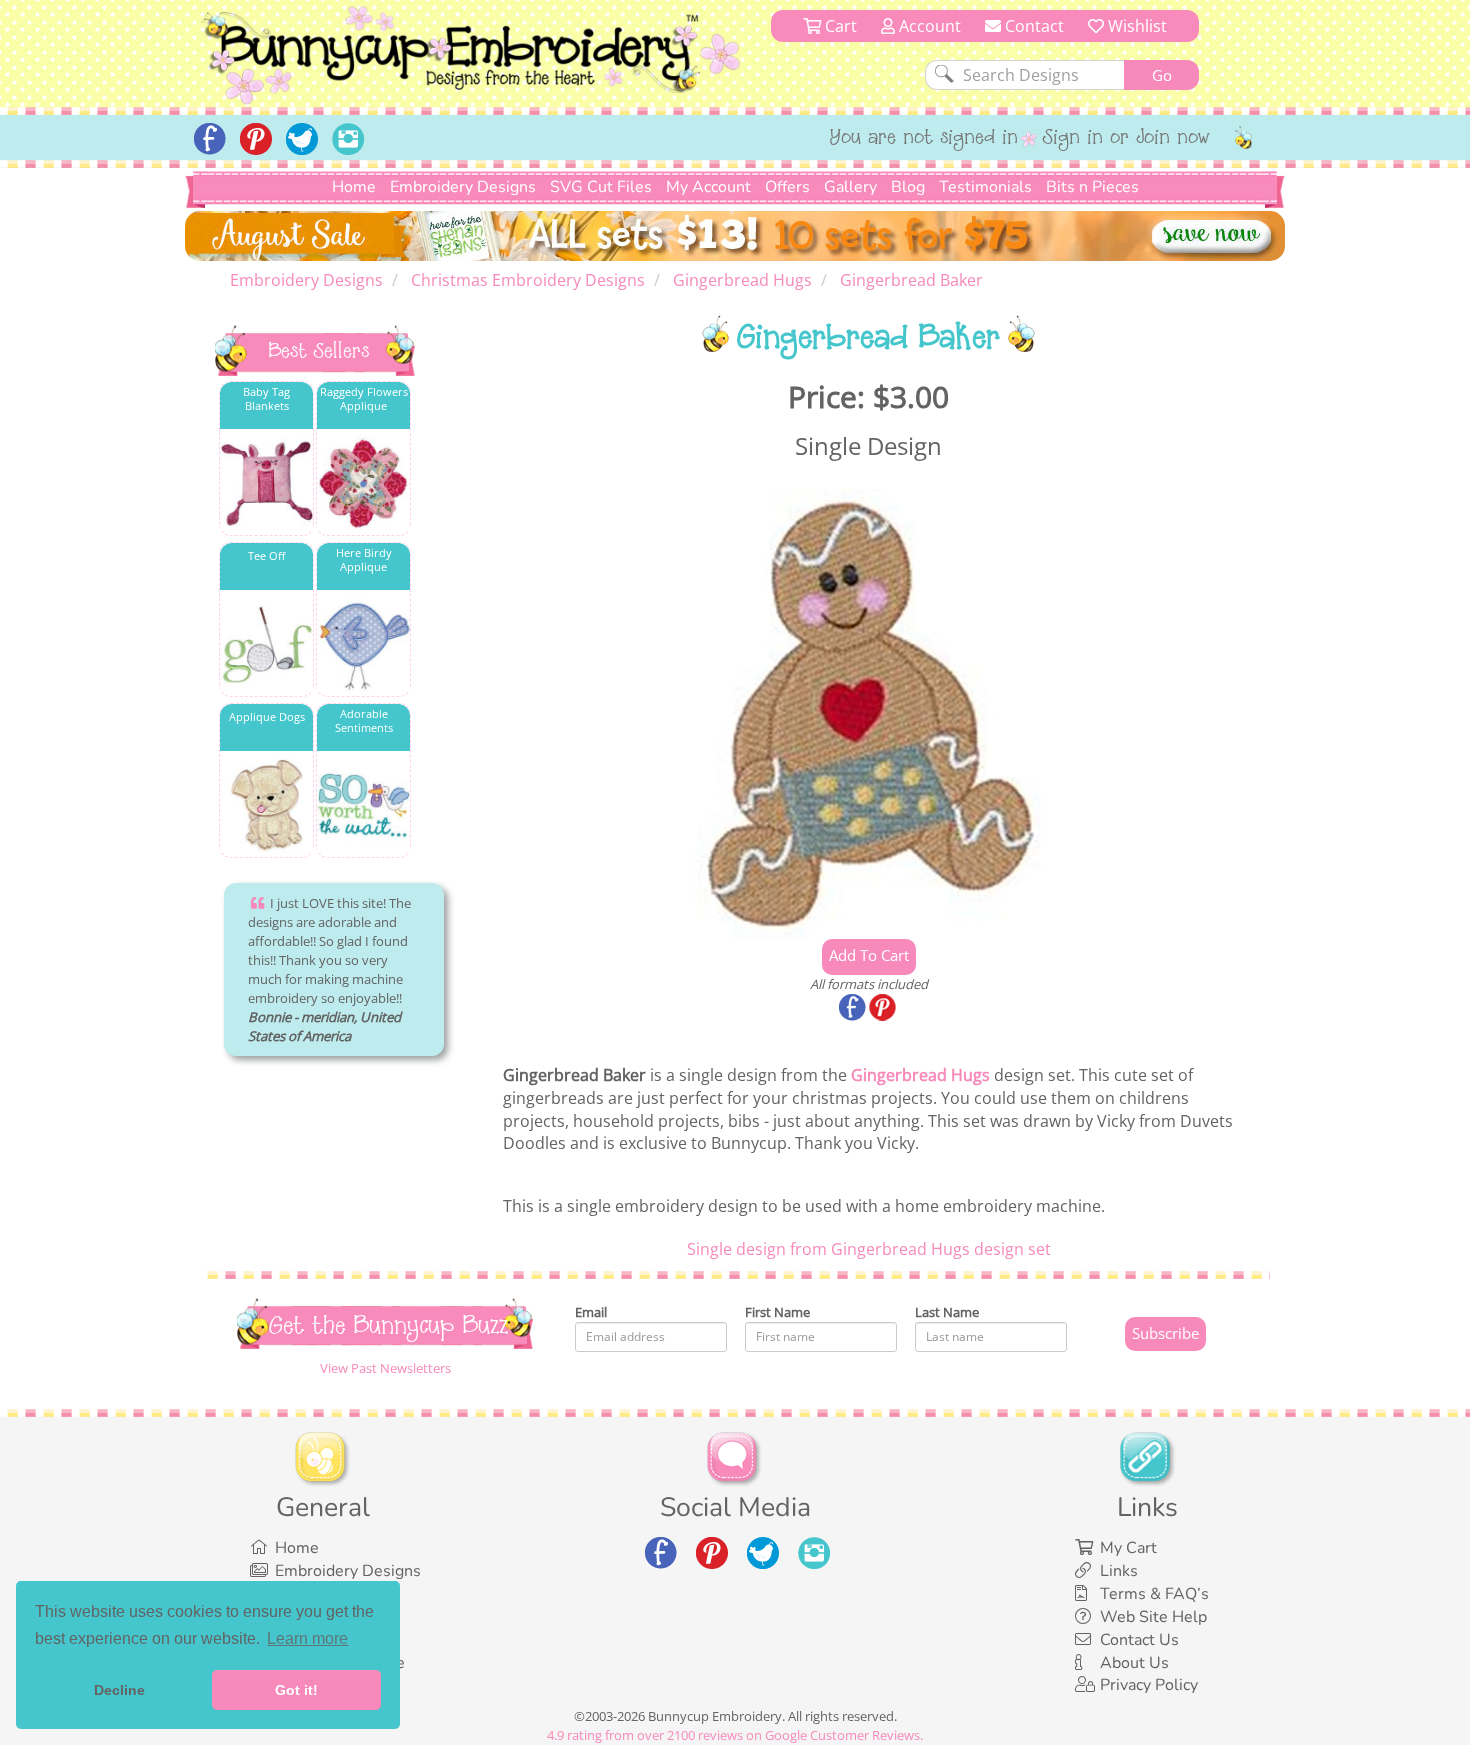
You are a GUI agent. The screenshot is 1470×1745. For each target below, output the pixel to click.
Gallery (850, 187)
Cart (839, 26)
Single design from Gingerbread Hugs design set (869, 1249)
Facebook (854, 1009)
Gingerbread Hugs (920, 1075)
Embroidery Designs (463, 187)
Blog (908, 187)
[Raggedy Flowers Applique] (363, 483)
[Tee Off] (266, 644)
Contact (1032, 26)
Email (591, 1312)
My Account (708, 187)
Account (928, 26)
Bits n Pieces (1092, 187)
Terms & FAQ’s (1154, 1594)
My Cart (1128, 1548)
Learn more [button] (307, 1638)
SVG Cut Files (601, 187)
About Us (1134, 1663)
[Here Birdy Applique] (363, 644)
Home (354, 187)
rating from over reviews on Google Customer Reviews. (735, 1735)
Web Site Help (1153, 1617)
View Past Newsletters (385, 1368)
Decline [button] (119, 1690)
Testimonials (985, 187)
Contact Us (1139, 1640)
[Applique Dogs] (266, 805)
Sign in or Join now (1126, 139)
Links (1119, 1571)
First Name (777, 1312)
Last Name (947, 1312)
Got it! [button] (296, 1690)
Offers (787, 187)
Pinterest (884, 1009)
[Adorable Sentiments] (363, 805)
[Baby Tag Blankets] (266, 483)
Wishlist (1135, 26)
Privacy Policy (1149, 1685)
